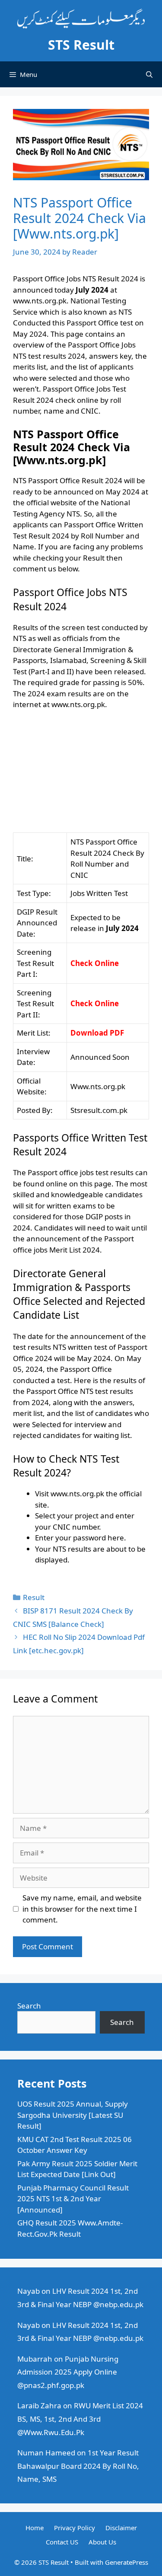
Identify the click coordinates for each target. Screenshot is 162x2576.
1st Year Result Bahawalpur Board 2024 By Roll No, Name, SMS (78, 2466)
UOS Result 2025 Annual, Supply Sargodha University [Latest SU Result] (73, 2115)
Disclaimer (121, 2528)
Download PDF (97, 1033)
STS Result (81, 45)
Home (35, 2528)
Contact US (62, 2542)
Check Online (95, 963)
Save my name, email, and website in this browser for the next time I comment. (82, 1909)
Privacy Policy (75, 2528)
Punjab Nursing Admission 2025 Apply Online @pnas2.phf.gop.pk (68, 2372)
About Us (102, 2542)
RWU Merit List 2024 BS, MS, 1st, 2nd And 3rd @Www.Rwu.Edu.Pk (80, 2419)
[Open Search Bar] (149, 74)
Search (29, 2006)
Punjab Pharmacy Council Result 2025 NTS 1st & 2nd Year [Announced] (73, 2199)
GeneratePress (127, 2562)
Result (34, 1597)
